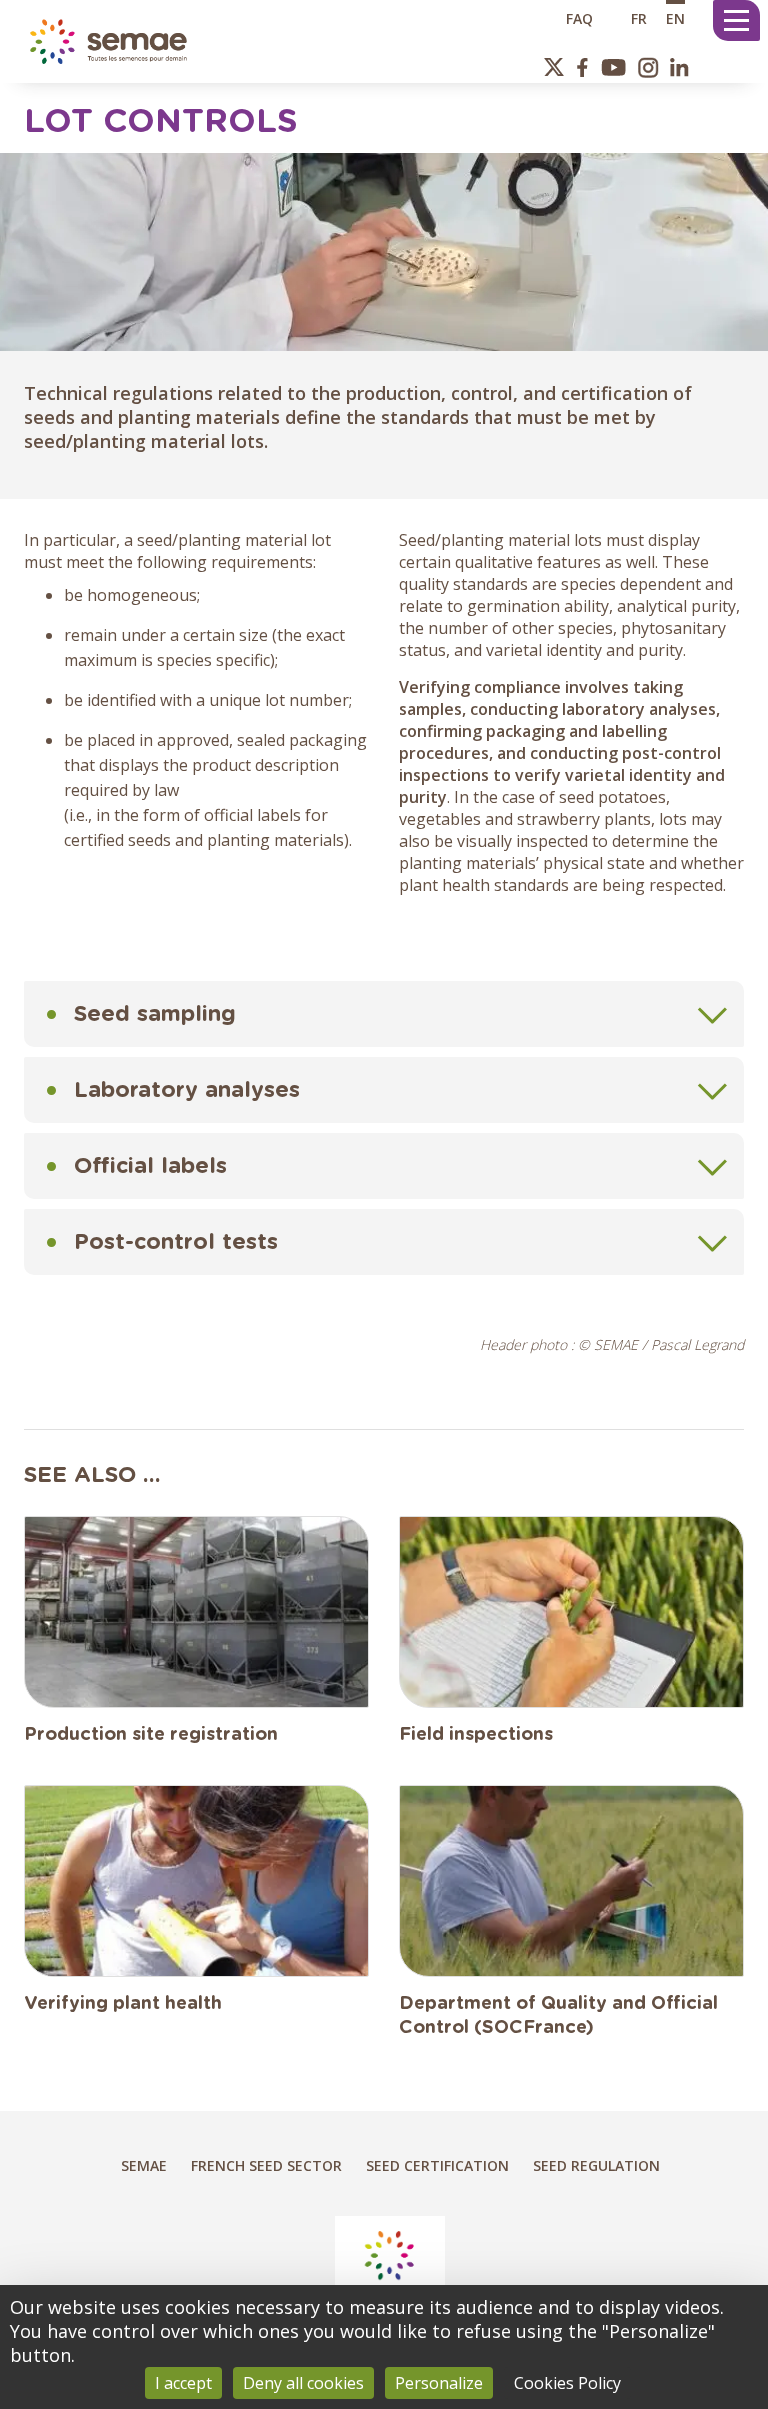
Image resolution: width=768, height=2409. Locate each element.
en (675, 17)
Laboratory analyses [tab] (187, 1090)
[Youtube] (613, 67)
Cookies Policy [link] (567, 2383)
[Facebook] (582, 67)
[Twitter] (554, 67)
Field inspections (476, 1735)
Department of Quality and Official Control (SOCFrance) (558, 2016)
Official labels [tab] (150, 1166)
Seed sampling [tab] (155, 1014)
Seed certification (437, 2165)
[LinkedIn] (679, 67)
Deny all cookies (303, 2383)
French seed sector (266, 2165)
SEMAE (144, 2165)
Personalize (439, 2383)
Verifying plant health (123, 2004)
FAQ (579, 17)
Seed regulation (596, 2165)
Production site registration (151, 1735)
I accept (183, 2383)
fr (639, 17)
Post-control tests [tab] (176, 1242)
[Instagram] (648, 67)
